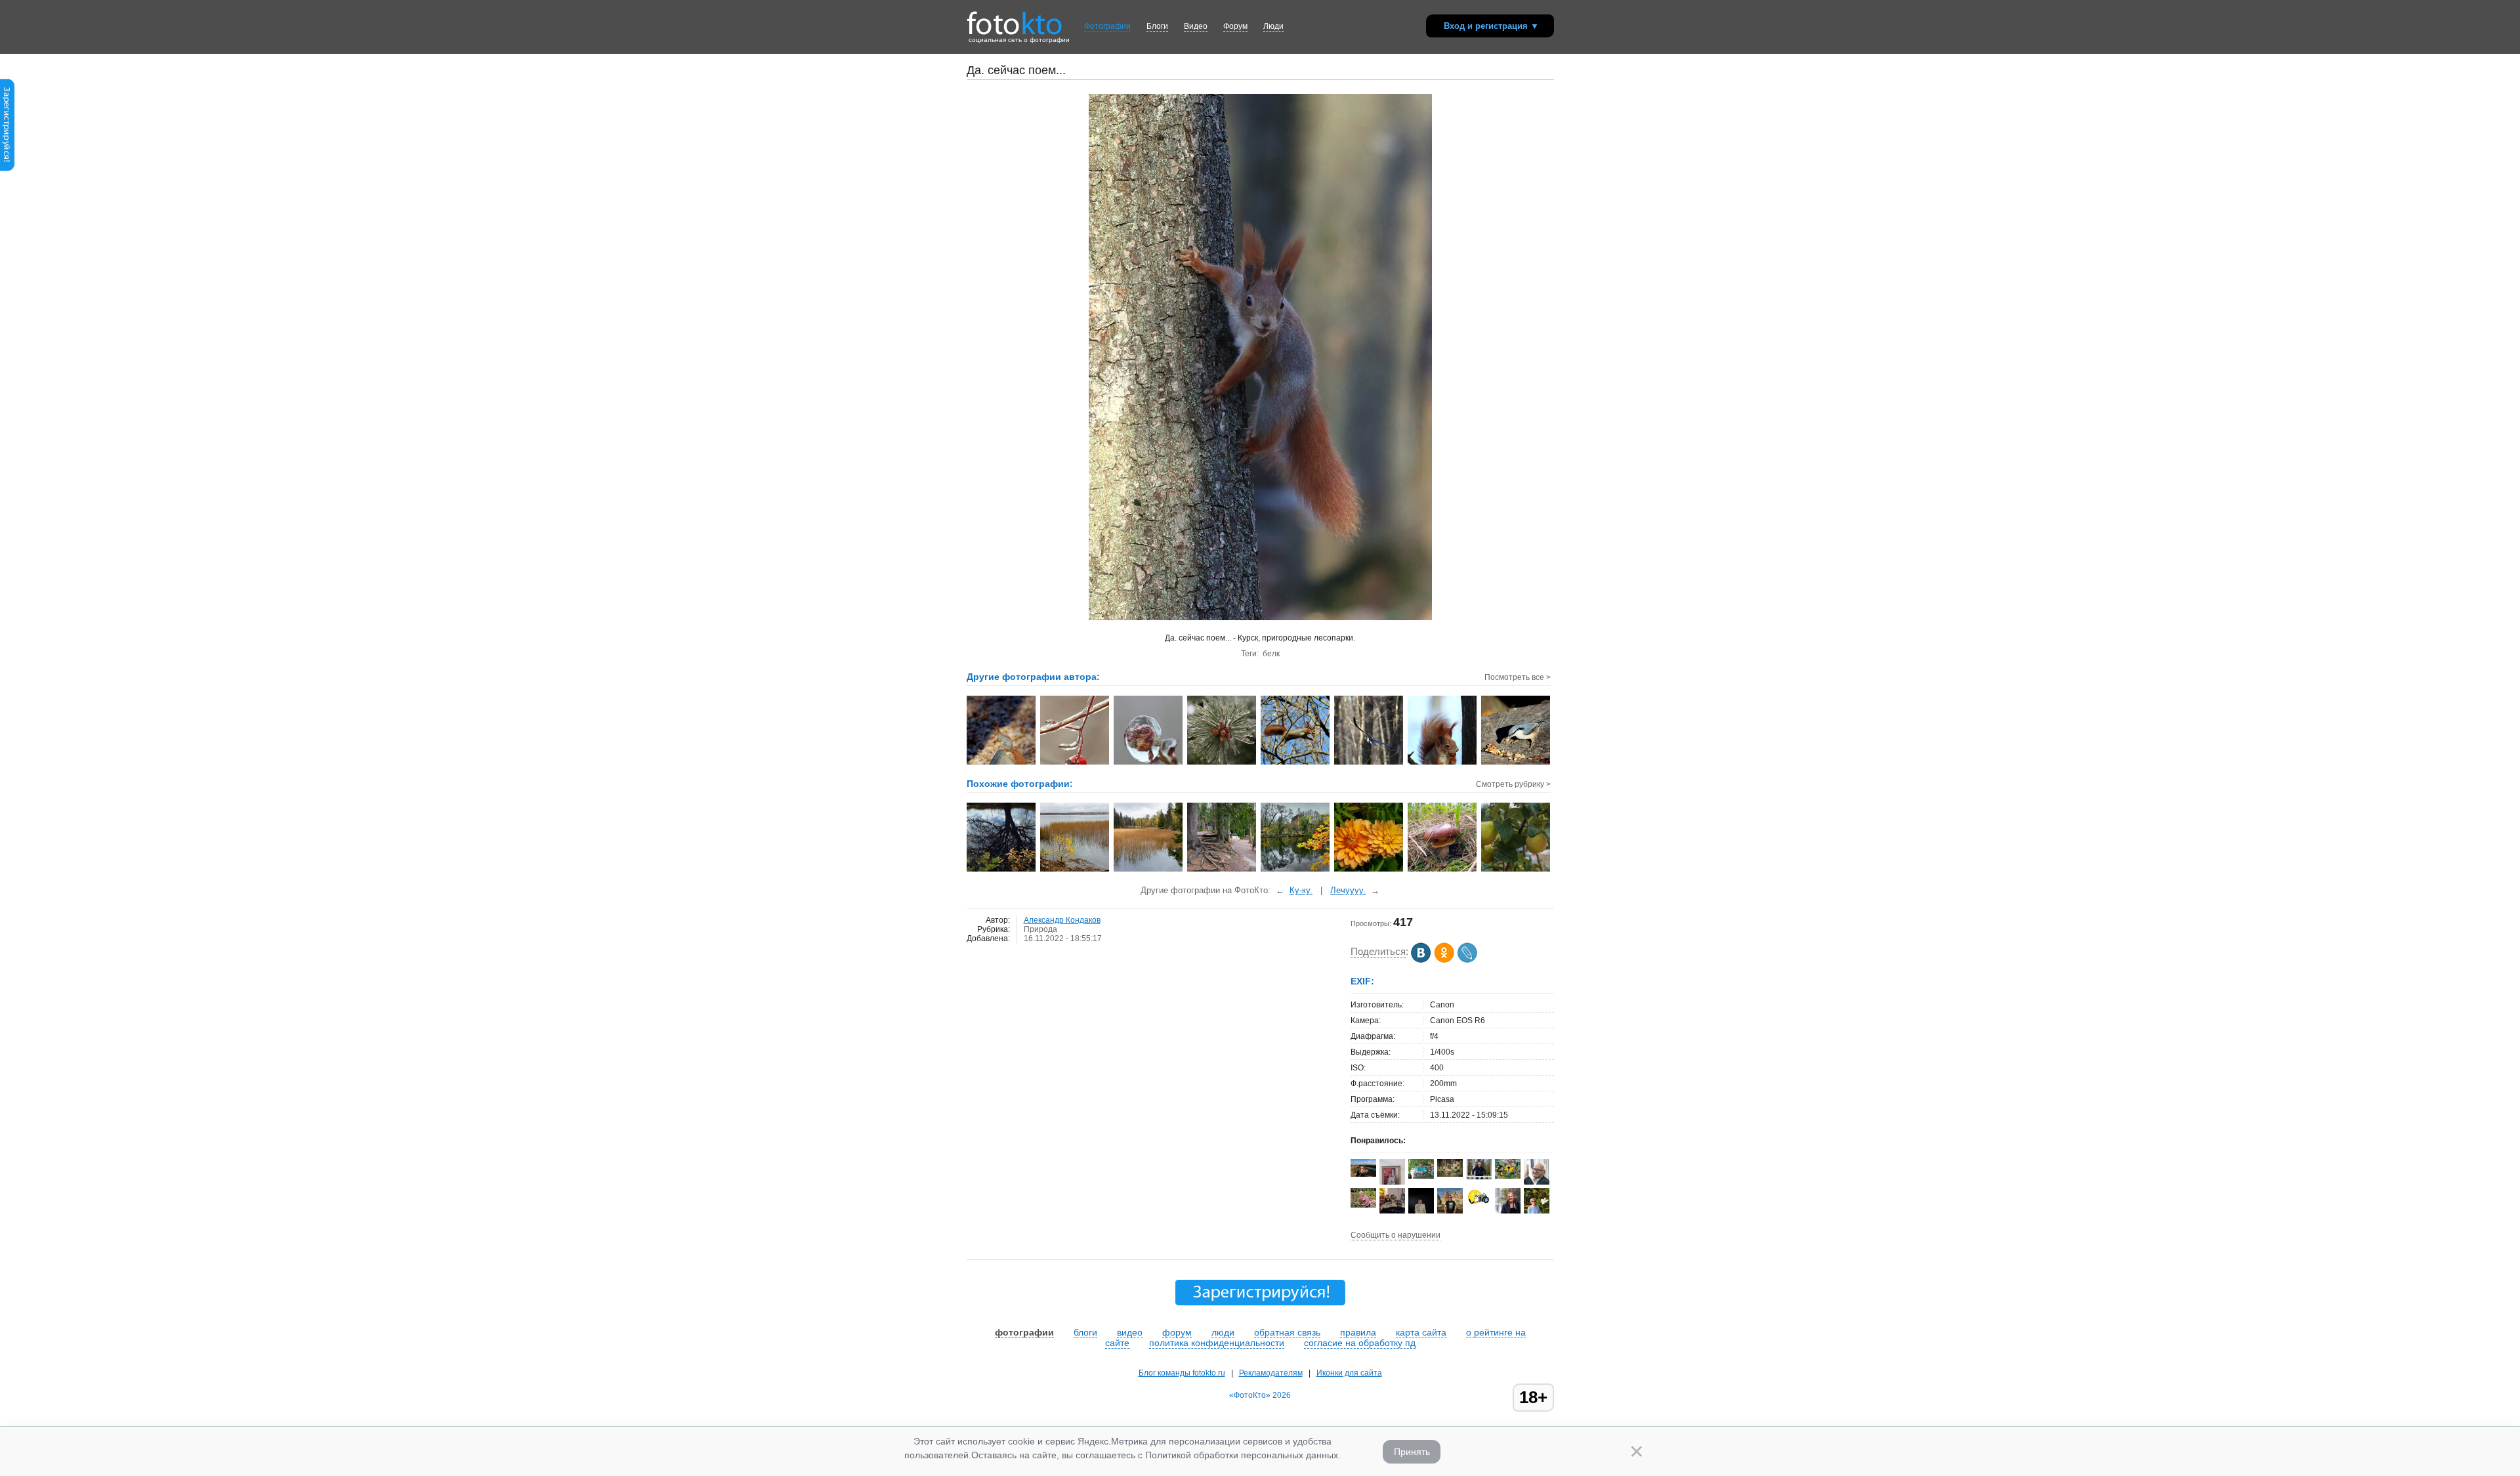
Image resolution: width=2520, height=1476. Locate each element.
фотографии (1024, 1332)
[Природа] (1516, 870)
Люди (1273, 26)
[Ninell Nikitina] (1363, 1174)
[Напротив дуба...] (1002, 870)
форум (1177, 1332)
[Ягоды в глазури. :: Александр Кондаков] (1075, 763)
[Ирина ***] (1392, 1212)
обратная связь (1287, 1332)
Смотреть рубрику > (1513, 784)
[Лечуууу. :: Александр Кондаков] (1296, 763)
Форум (1235, 26)
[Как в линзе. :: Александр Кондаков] (1149, 763)
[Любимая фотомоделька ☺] (1443, 870)
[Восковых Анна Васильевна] (1363, 1205)
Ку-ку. (1301, 890)
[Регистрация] (7, 169)
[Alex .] (1479, 1204)
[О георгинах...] (1369, 870)
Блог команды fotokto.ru (1182, 1373)
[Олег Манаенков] (1479, 1177)
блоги (1085, 1332)
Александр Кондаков (1062, 920)
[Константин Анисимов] (1421, 1176)
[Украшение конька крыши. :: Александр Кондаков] (1002, 763)
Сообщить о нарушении (1396, 1235)
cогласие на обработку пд (1360, 1343)
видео (1130, 1332)
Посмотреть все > (1518, 677)
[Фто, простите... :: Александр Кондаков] (1443, 763)
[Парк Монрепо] (1075, 870)
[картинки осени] (1296, 870)
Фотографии (1107, 26)
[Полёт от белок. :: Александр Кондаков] (1369, 763)
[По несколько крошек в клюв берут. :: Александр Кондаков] (1516, 763)
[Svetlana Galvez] (1450, 1174)
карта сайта (1421, 1332)
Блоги (1157, 26)
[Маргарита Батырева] (1508, 1176)
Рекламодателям (1271, 1373)
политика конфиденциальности (1217, 1343)
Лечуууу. (1348, 890)
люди (1223, 1332)
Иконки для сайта (1349, 1373)
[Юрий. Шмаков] (1508, 1211)
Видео (1196, 26)
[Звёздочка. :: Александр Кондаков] (1222, 763)
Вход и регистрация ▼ (1491, 26)
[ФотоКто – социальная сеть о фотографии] (1015, 18)
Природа (1040, 929)
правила (1358, 1332)
